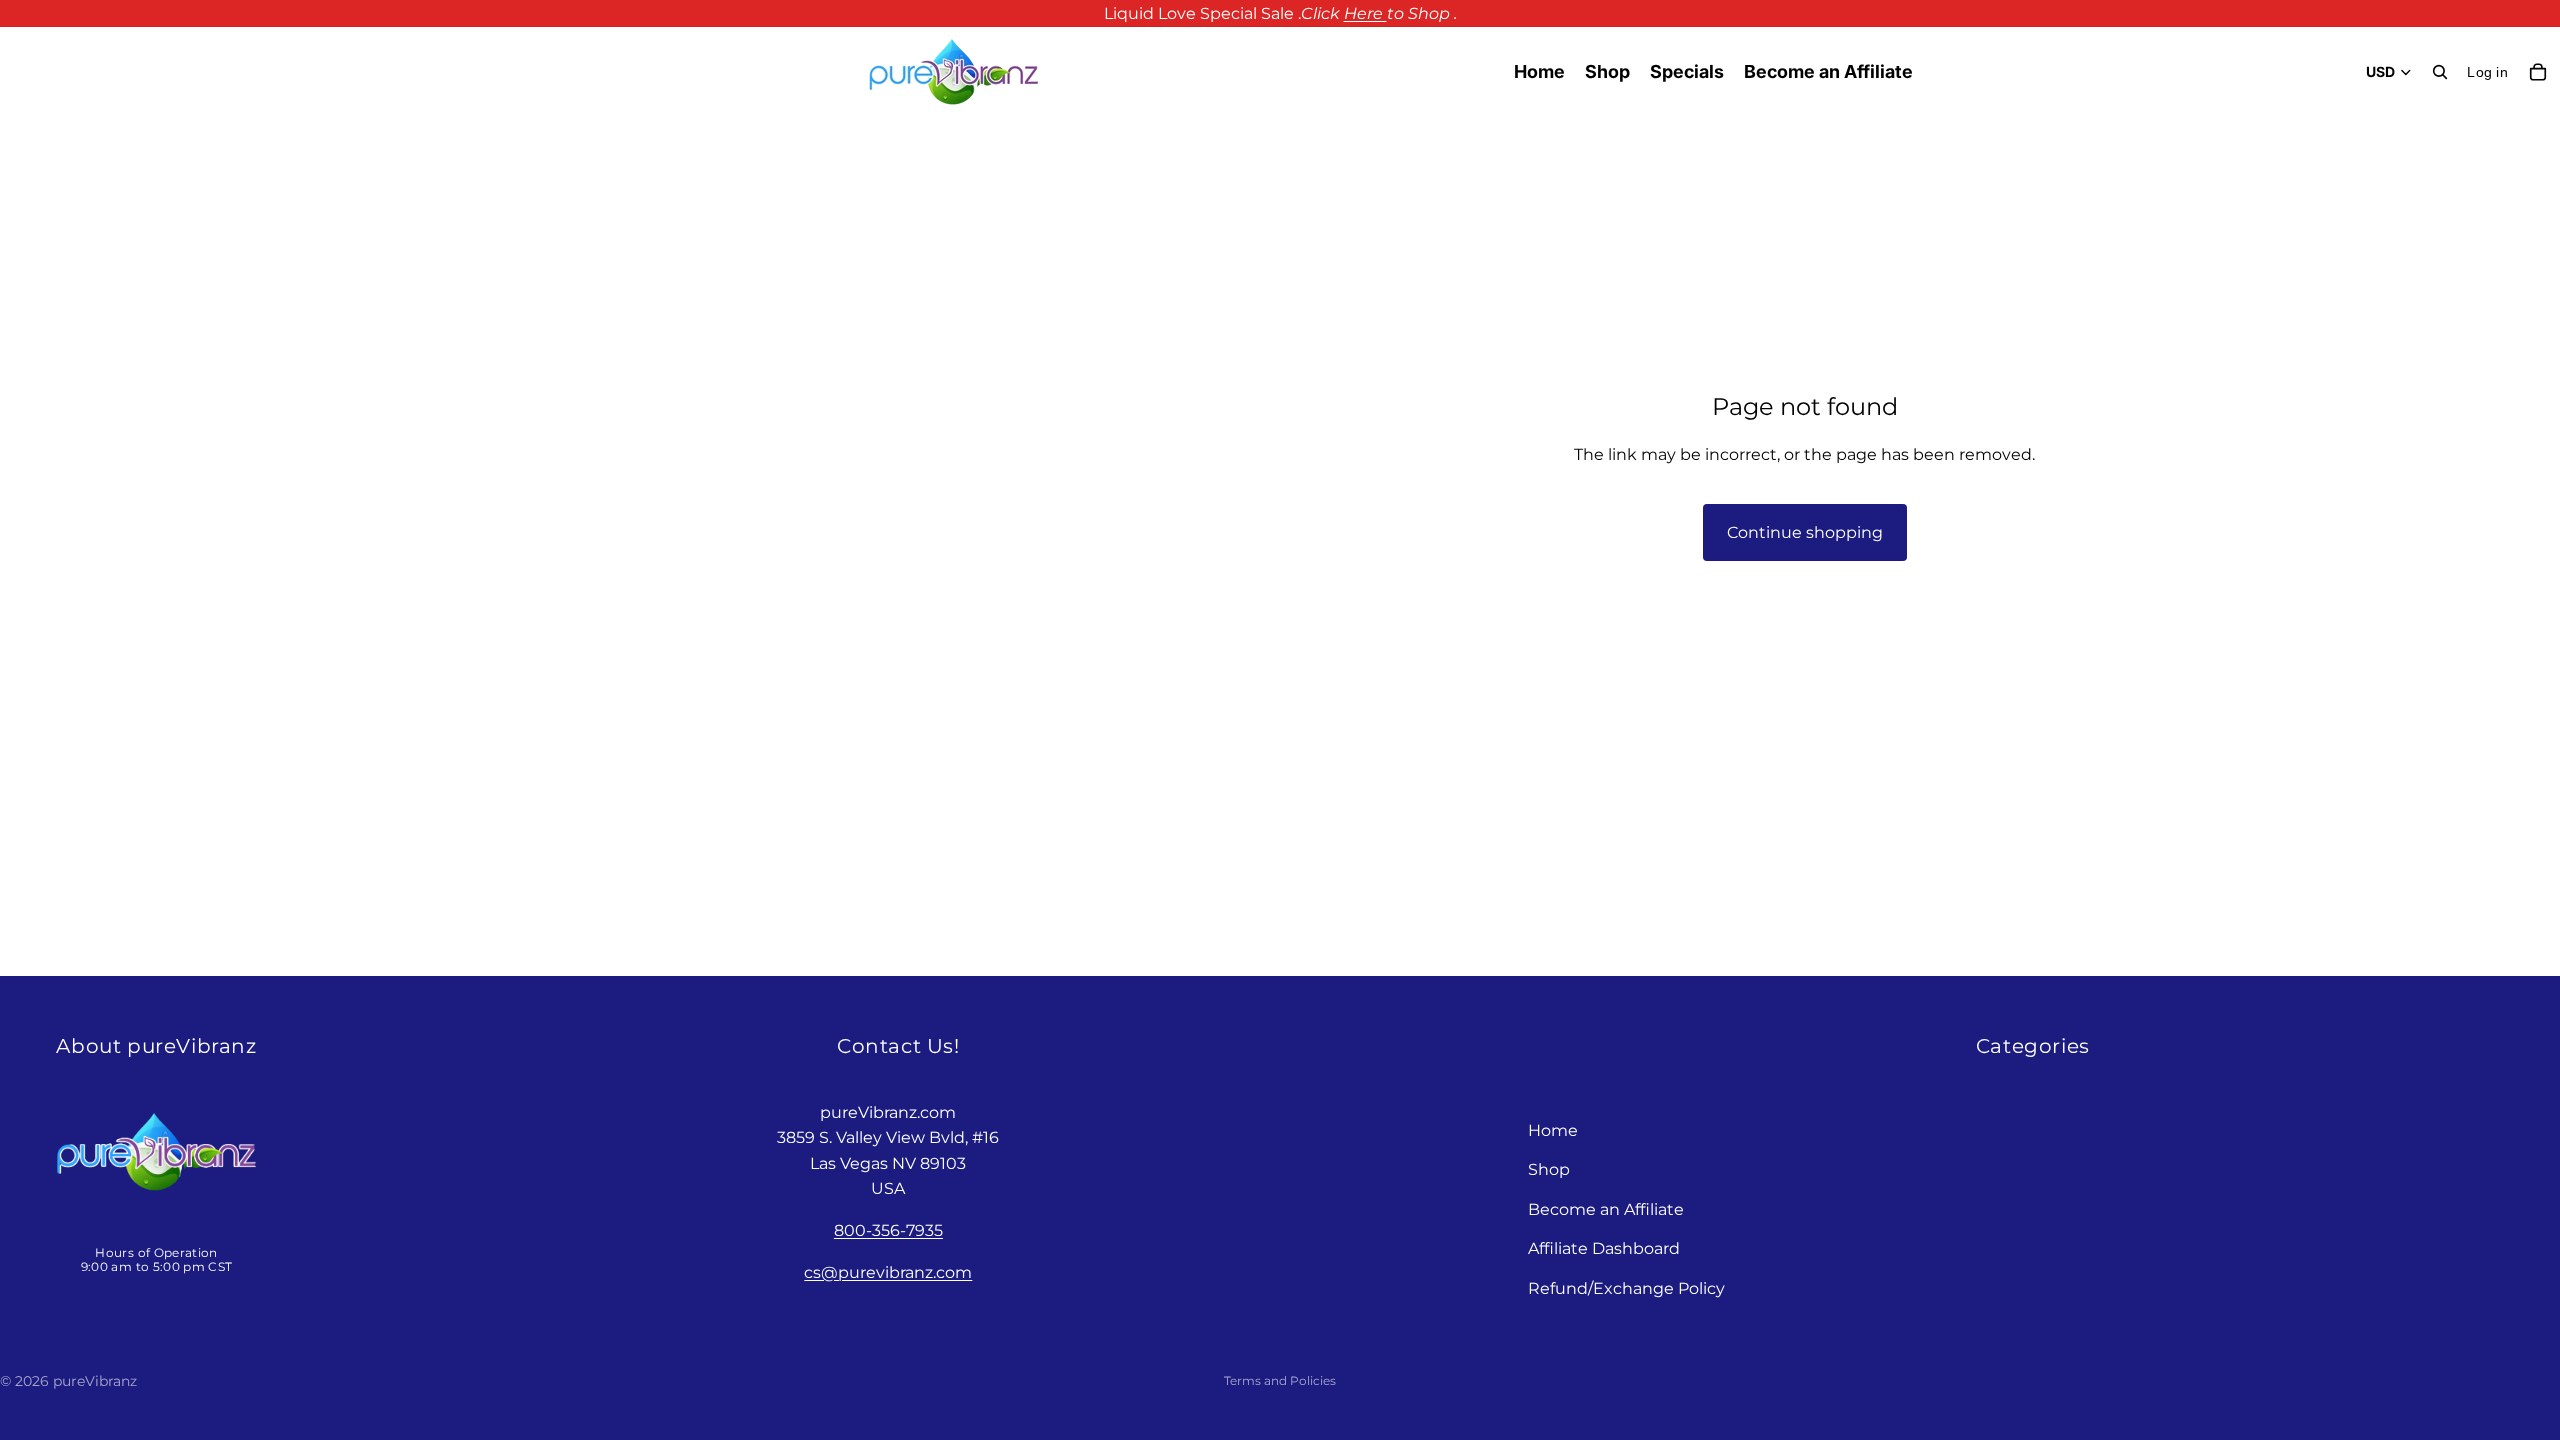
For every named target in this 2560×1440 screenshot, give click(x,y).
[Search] (2440, 72)
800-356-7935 (888, 1230)
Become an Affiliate (1606, 1209)
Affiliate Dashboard (1604, 1248)
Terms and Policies (1280, 1380)
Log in (2487, 72)
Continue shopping (1805, 532)
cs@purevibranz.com (888, 1272)
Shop (1549, 1169)
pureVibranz (95, 1381)
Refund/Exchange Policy (1626, 1288)
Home (1553, 1130)
